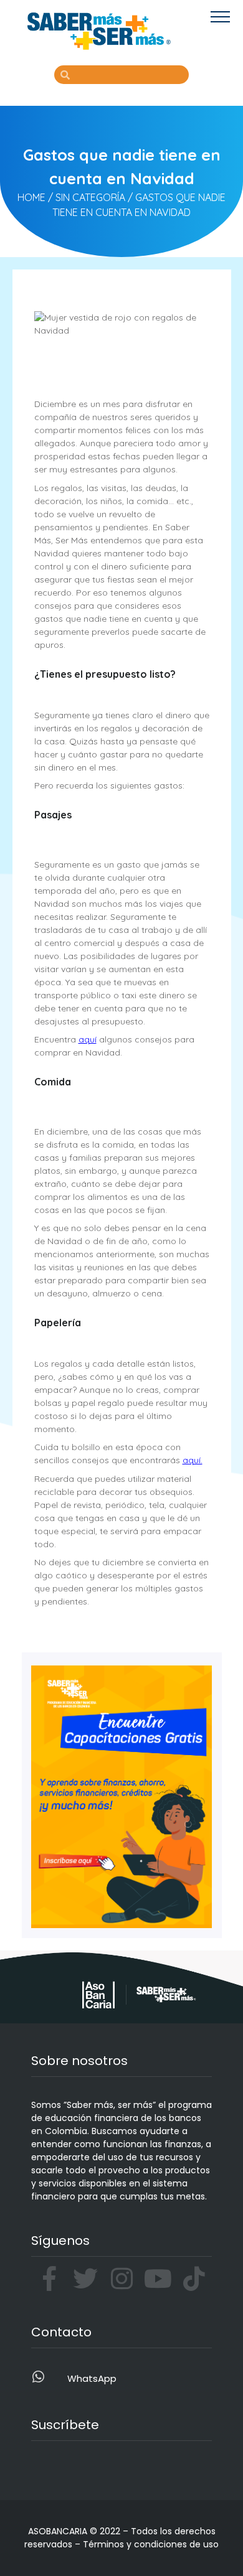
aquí (88, 1039)
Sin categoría (90, 197)
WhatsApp (92, 2378)
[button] (220, 16)
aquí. (193, 1460)
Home (31, 197)
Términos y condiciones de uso (151, 2544)
